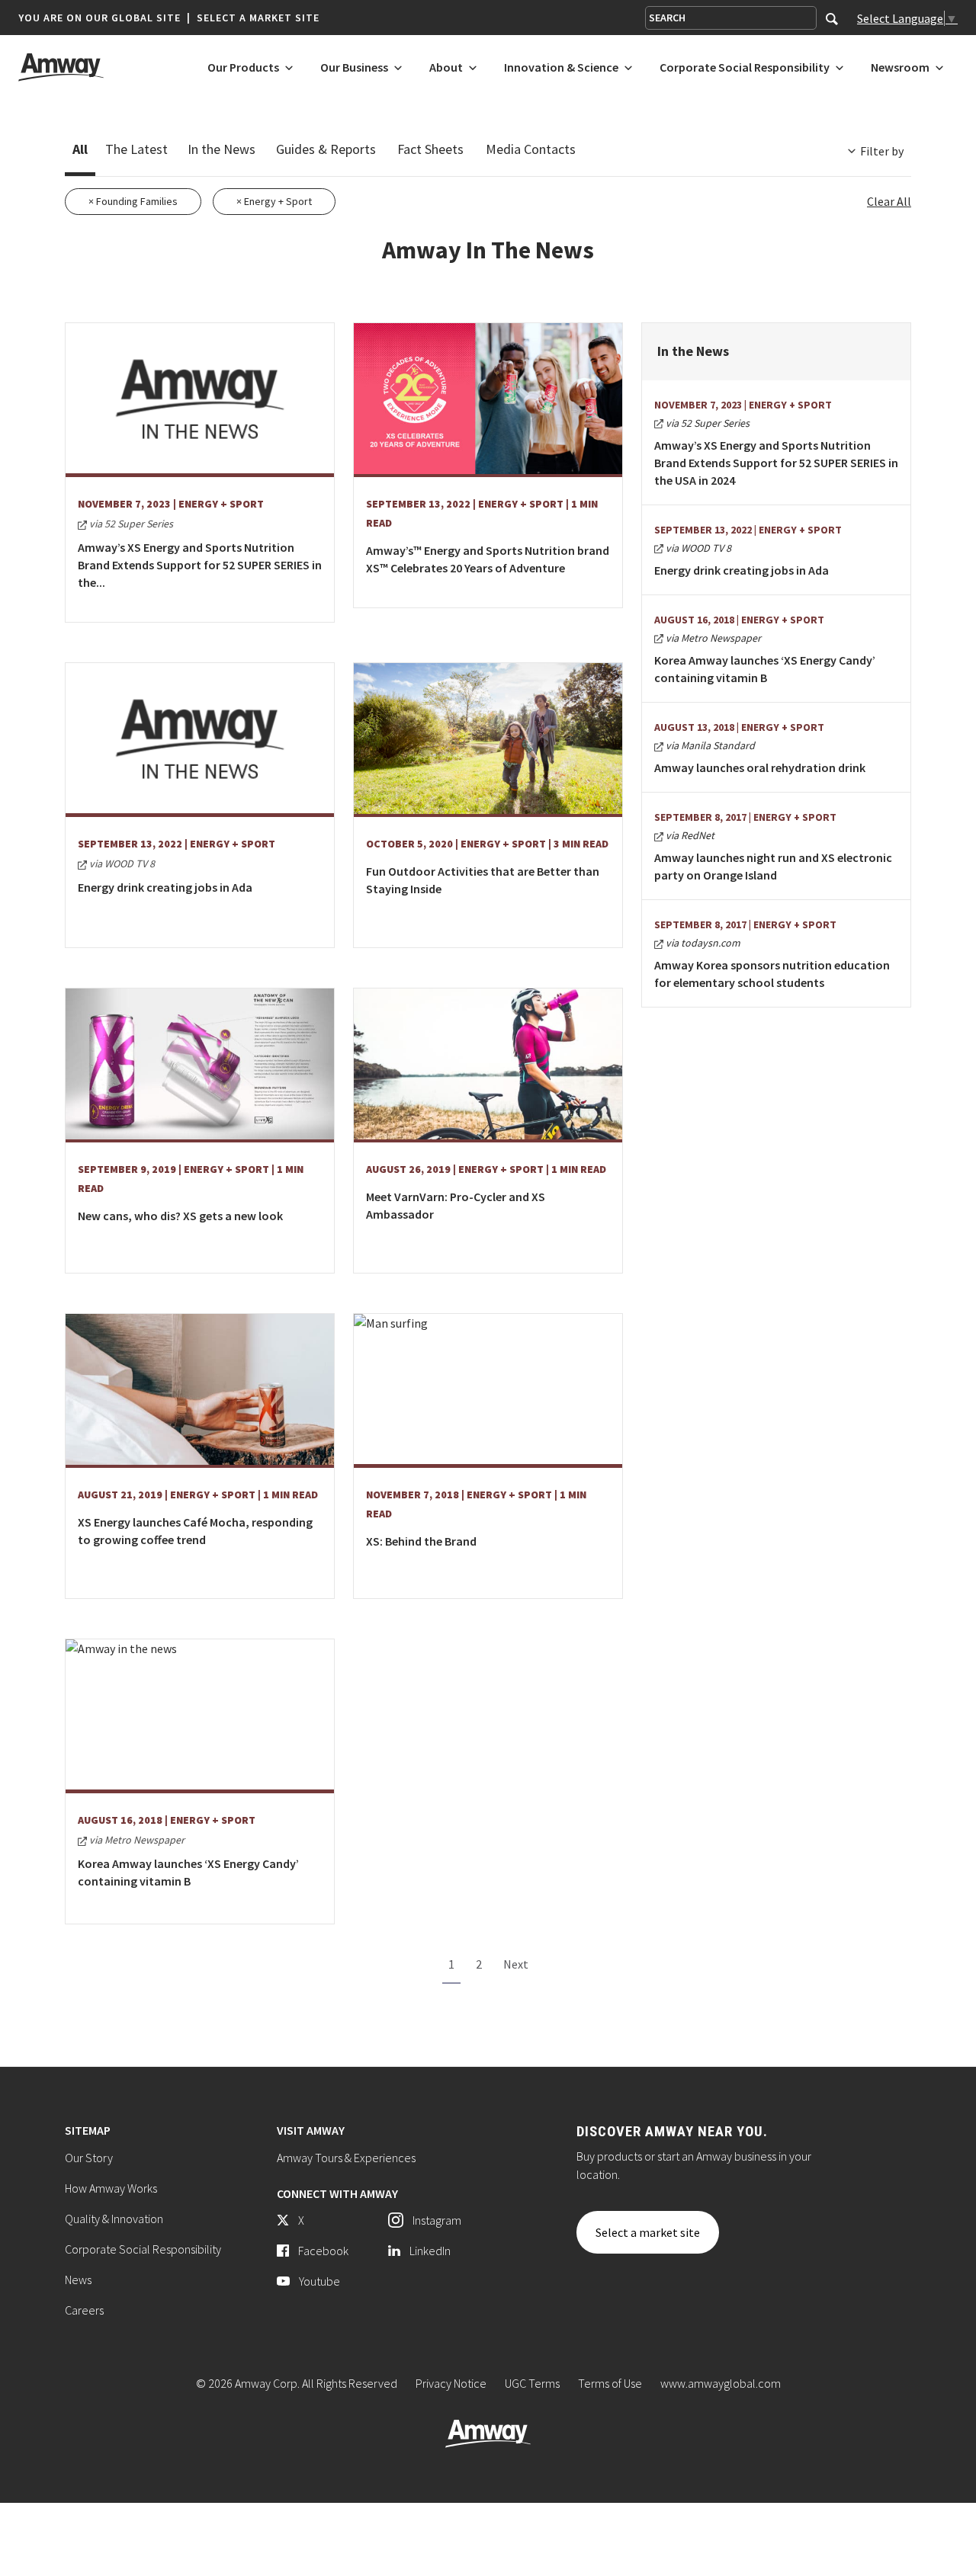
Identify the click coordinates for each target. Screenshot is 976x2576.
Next (516, 1964)
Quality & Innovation (114, 2219)
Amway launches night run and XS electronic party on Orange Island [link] (773, 866)
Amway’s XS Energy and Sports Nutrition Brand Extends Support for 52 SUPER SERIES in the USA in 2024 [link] (776, 463)
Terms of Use (610, 2383)
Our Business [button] (354, 68)
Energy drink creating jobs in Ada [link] (742, 570)
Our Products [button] (243, 68)
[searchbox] (731, 18)
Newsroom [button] (900, 68)
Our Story (89, 2158)
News (78, 2280)
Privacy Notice (451, 2383)
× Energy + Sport (274, 201)
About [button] (446, 68)
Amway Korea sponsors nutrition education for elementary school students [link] (772, 974)
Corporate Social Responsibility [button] (745, 68)
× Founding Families (133, 201)
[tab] (80, 152)
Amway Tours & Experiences (346, 2158)
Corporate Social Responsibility (143, 2249)
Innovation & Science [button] (561, 68)
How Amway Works (111, 2188)
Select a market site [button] (258, 18)
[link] (327, 2220)
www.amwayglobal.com (721, 2383)
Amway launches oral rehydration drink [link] (760, 767)
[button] (169, 18)
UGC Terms (532, 2383)
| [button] (189, 18)
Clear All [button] (889, 201)
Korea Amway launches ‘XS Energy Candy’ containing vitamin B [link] (765, 669)
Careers (84, 2310)
